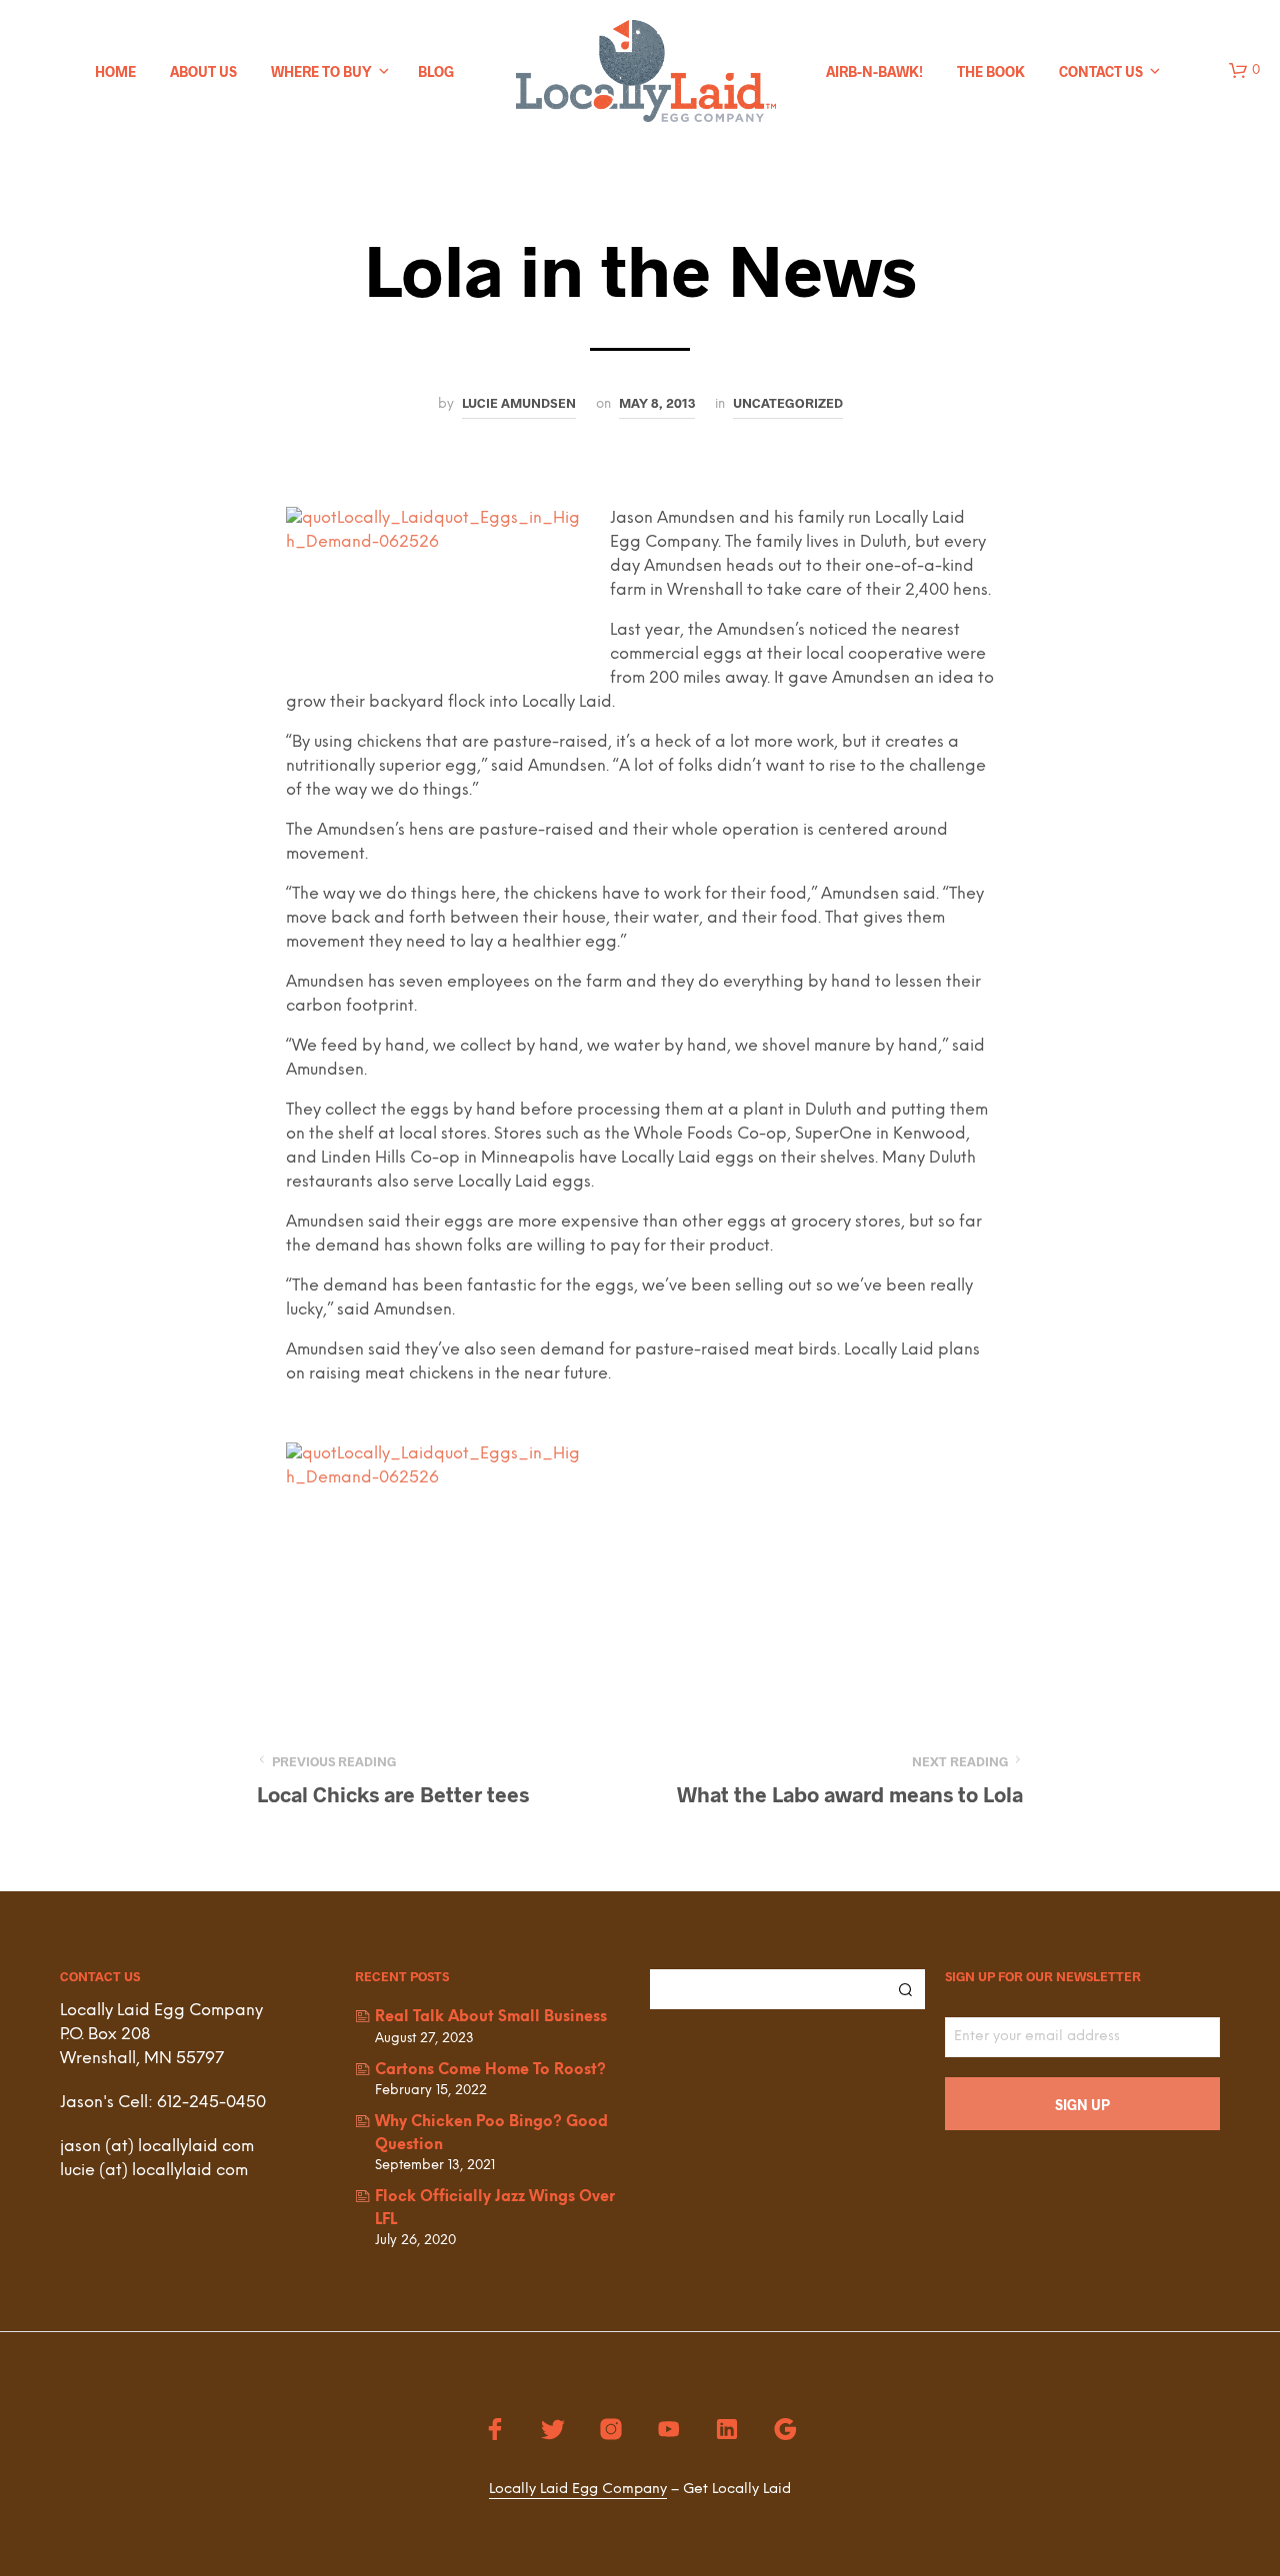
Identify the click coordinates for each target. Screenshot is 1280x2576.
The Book (991, 71)
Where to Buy (321, 71)
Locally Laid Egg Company (578, 2490)
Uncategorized (788, 403)
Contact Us (1101, 71)
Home (115, 71)
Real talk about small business (491, 2017)
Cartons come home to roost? (490, 2070)
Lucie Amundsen (519, 403)
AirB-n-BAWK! (874, 71)
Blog (436, 71)
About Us (203, 71)
